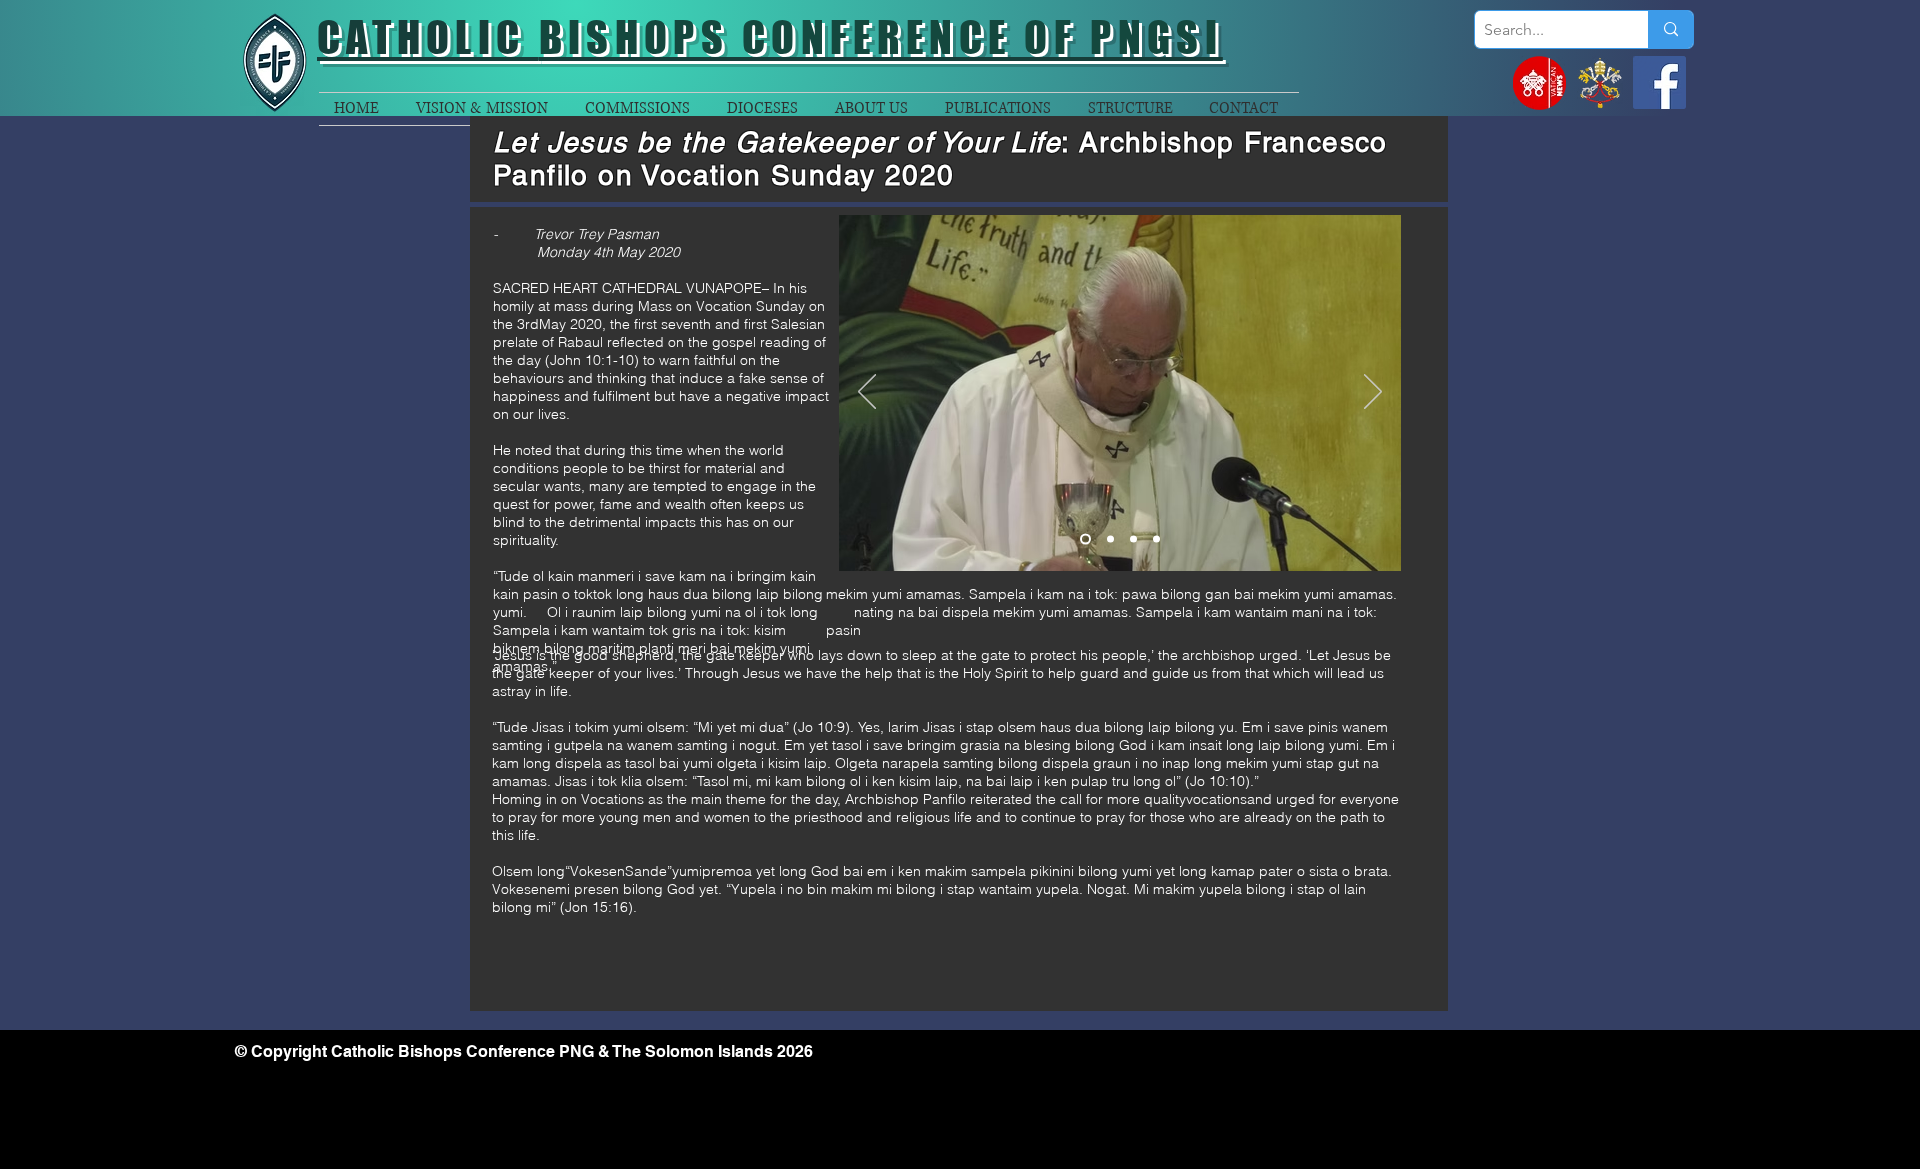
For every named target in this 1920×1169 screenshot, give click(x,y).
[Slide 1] (1085, 539)
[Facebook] (1659, 82)
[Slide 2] (1110, 539)
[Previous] (867, 393)
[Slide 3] (1133, 539)
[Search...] (1670, 29)
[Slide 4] (1156, 539)
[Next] (1373, 393)
